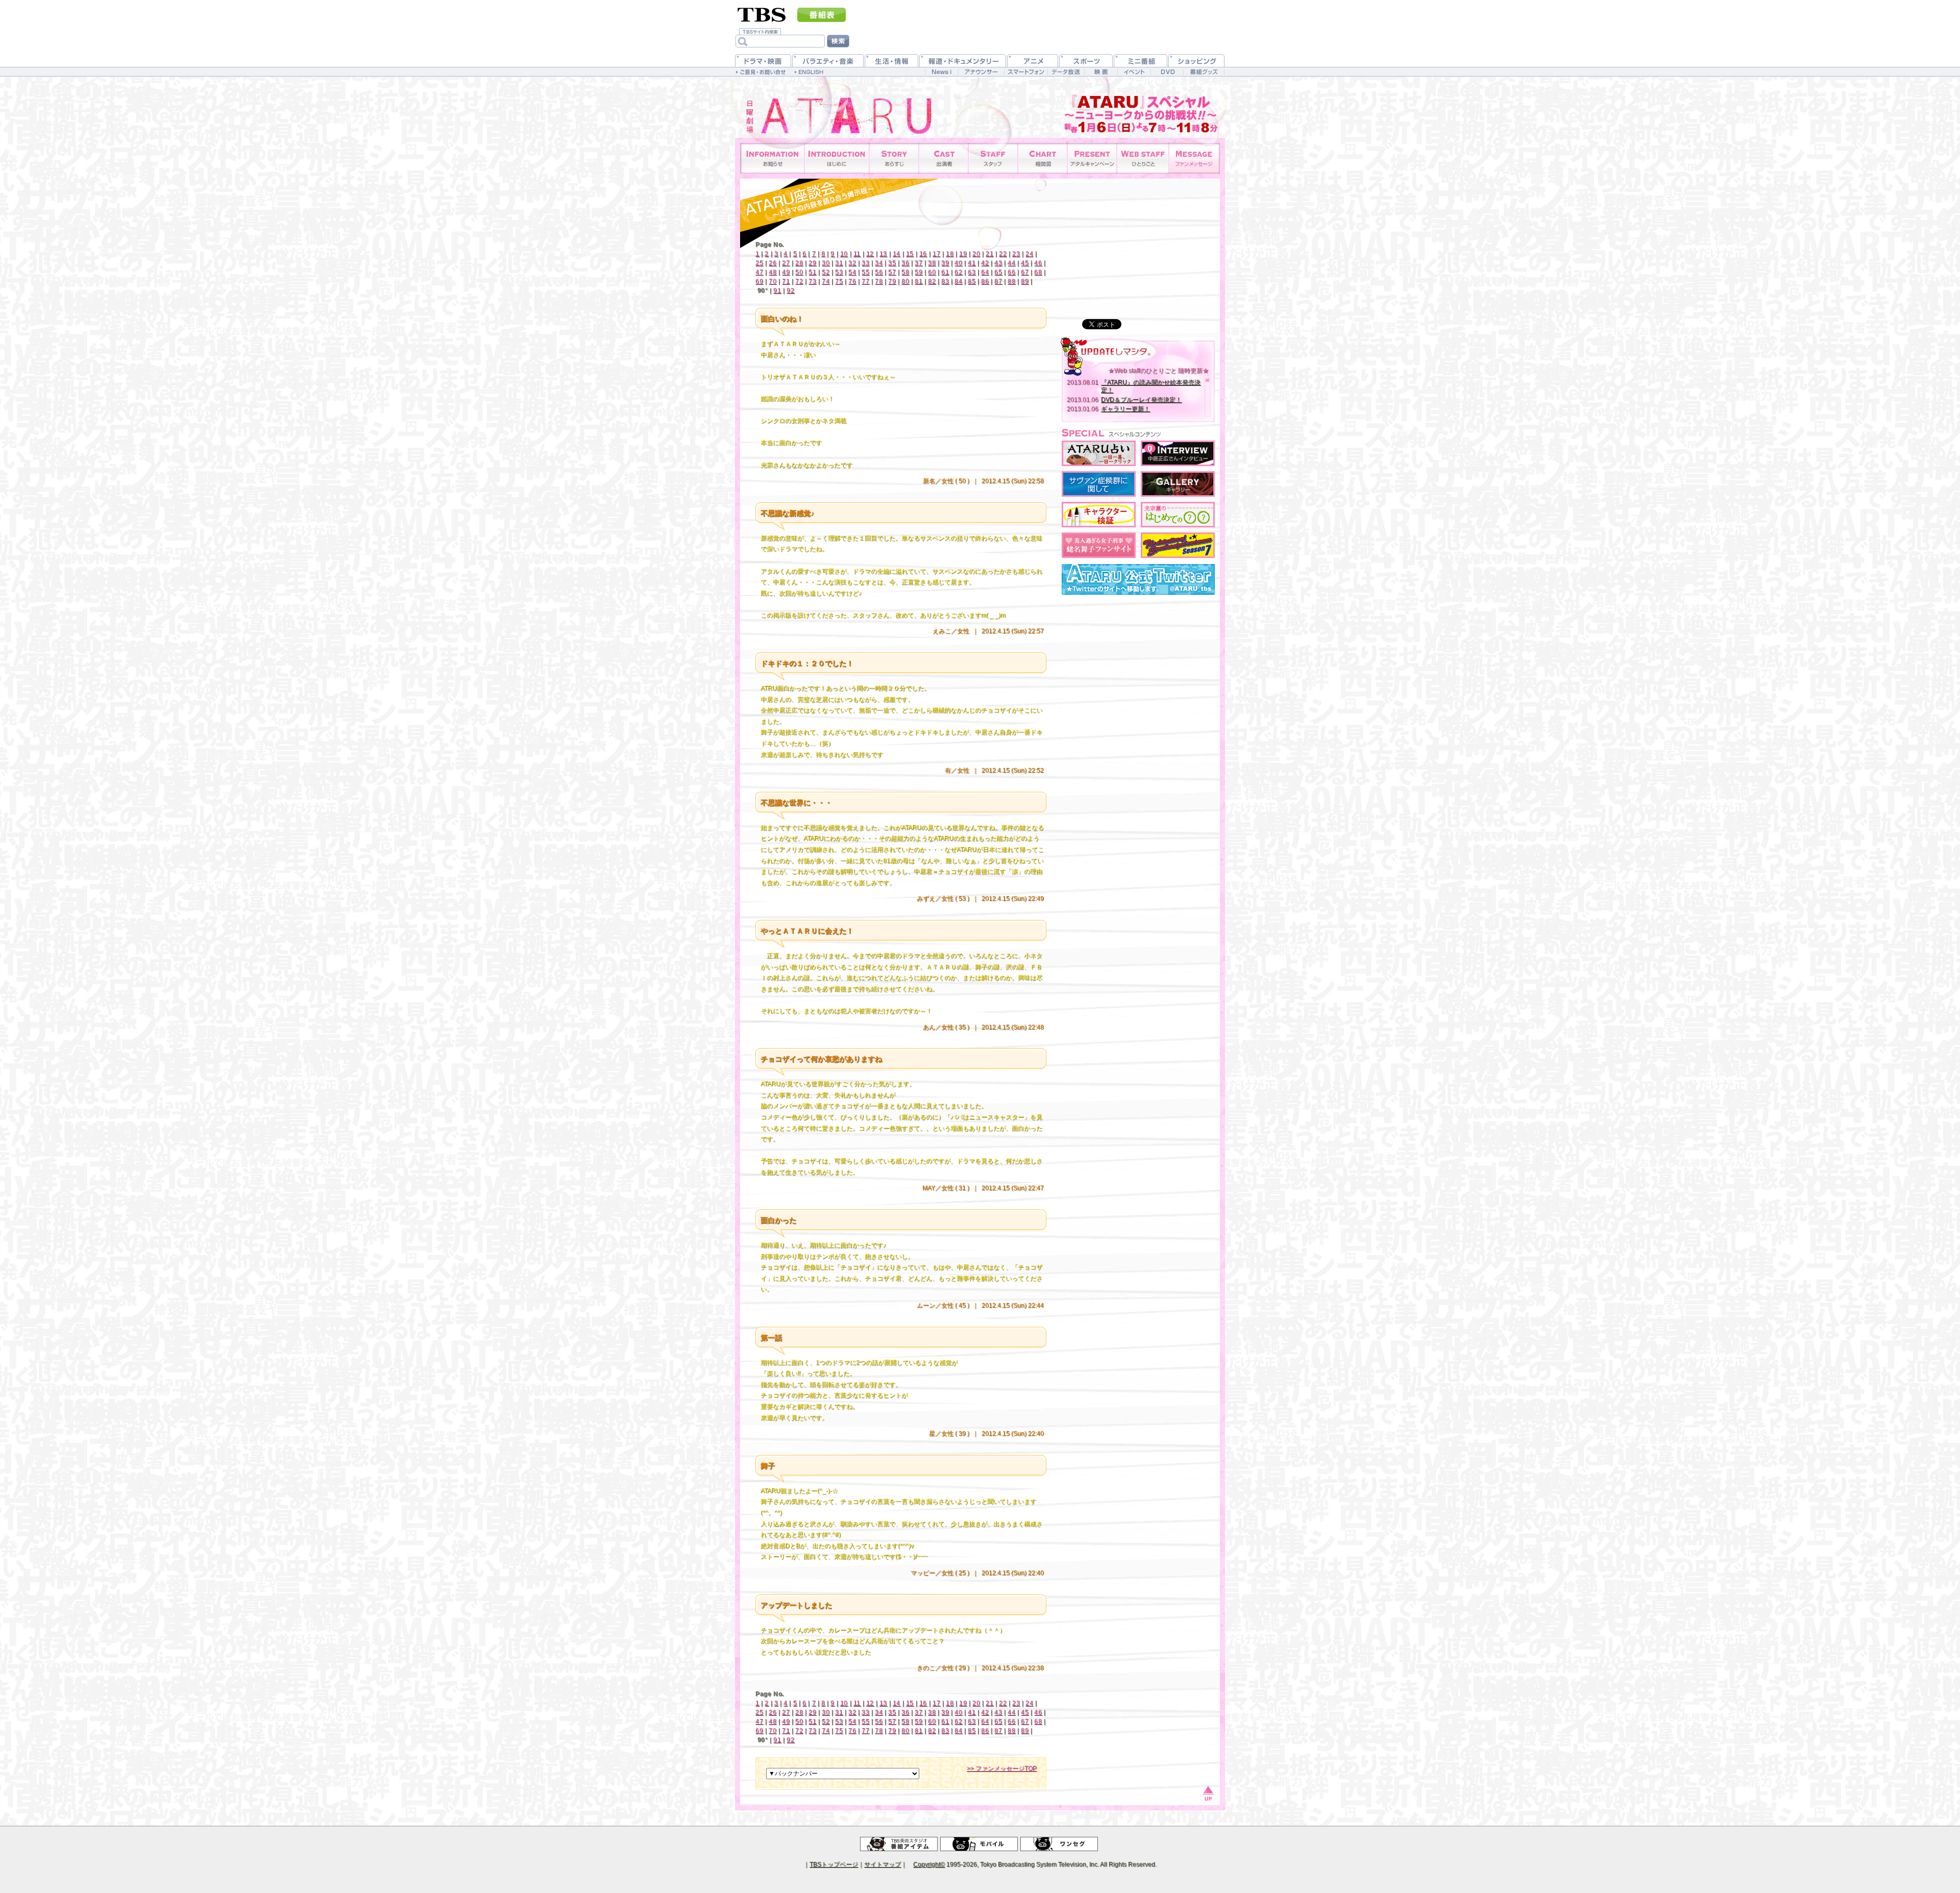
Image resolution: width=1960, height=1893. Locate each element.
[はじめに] (837, 158)
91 (777, 290)
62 (958, 272)
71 (786, 281)
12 (870, 254)
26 (773, 263)
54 (852, 272)
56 (879, 272)
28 (799, 263)
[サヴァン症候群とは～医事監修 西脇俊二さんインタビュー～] (1099, 484)
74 (826, 281)
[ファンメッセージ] (1194, 158)
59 (918, 272)
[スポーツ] (1086, 60)
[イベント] (1134, 72)
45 (1025, 263)
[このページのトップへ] (1207, 1792)
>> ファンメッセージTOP (1002, 1768)
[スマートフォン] (1026, 72)
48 (773, 272)
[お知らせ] (773, 158)
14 (897, 254)
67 (1025, 272)
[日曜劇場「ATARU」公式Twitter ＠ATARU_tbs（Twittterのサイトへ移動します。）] (1138, 579)
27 (786, 263)
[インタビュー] (1178, 453)
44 (1011, 263)
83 (945, 281)
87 (998, 281)
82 (932, 281)
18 (950, 254)
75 (839, 281)
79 (892, 281)
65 (998, 272)
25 (759, 263)
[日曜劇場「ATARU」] (829, 107)
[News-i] (941, 72)
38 (932, 263)
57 (892, 272)
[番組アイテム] (899, 1844)
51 (812, 272)
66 (1011, 272)
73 (812, 281)
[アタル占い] (1099, 453)
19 (963, 254)
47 (759, 272)
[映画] (1101, 72)
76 (852, 281)
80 (905, 281)
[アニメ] (1033, 60)
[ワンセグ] (1059, 1844)
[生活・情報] (891, 60)
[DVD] (1167, 72)
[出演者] (944, 158)
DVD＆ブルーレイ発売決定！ (1141, 400)
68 (1038, 272)
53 (839, 272)
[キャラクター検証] (1099, 515)
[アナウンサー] (981, 72)
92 (790, 290)
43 (998, 263)
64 (985, 272)
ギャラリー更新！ (1125, 409)
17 (936, 254)
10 (844, 254)
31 (839, 263)
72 (799, 281)
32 (852, 263)
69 (759, 281)
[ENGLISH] (810, 71)
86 (985, 281)
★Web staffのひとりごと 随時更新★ (1158, 371)
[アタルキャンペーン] (1092, 158)
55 (865, 272)
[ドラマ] (763, 60)
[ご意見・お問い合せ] (762, 71)
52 (826, 272)
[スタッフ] (993, 158)
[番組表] (822, 15)
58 (905, 272)
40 (958, 263)
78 (879, 281)
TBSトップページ (834, 1864)
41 (972, 263)
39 (945, 263)
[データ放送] (1066, 72)
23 (1016, 254)
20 (976, 254)
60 (932, 272)
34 (879, 263)
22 (1003, 254)
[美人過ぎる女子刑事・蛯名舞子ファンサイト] (1099, 545)
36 (905, 263)
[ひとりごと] (1143, 158)
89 (1025, 281)
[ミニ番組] (1141, 60)
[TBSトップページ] (762, 14)
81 (918, 281)
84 (958, 281)
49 (786, 272)
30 (826, 263)
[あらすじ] (894, 158)
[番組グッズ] (1204, 72)
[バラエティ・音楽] (828, 60)
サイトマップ (883, 1864)
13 (883, 254)
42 (985, 263)
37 (918, 263)
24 (1029, 254)
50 (799, 272)
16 (923, 254)
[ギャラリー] (1178, 484)
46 (1038, 263)
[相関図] (1043, 158)
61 (945, 272)
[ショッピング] (1196, 60)
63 (972, 272)
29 (812, 263)
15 (910, 254)
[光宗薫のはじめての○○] (1178, 515)
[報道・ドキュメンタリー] (963, 60)
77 (865, 281)
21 (989, 254)
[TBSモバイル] (979, 1844)
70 (773, 281)
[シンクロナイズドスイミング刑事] (1178, 545)
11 (857, 254)
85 (972, 281)
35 (892, 263)
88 (1011, 281)
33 (865, 263)
